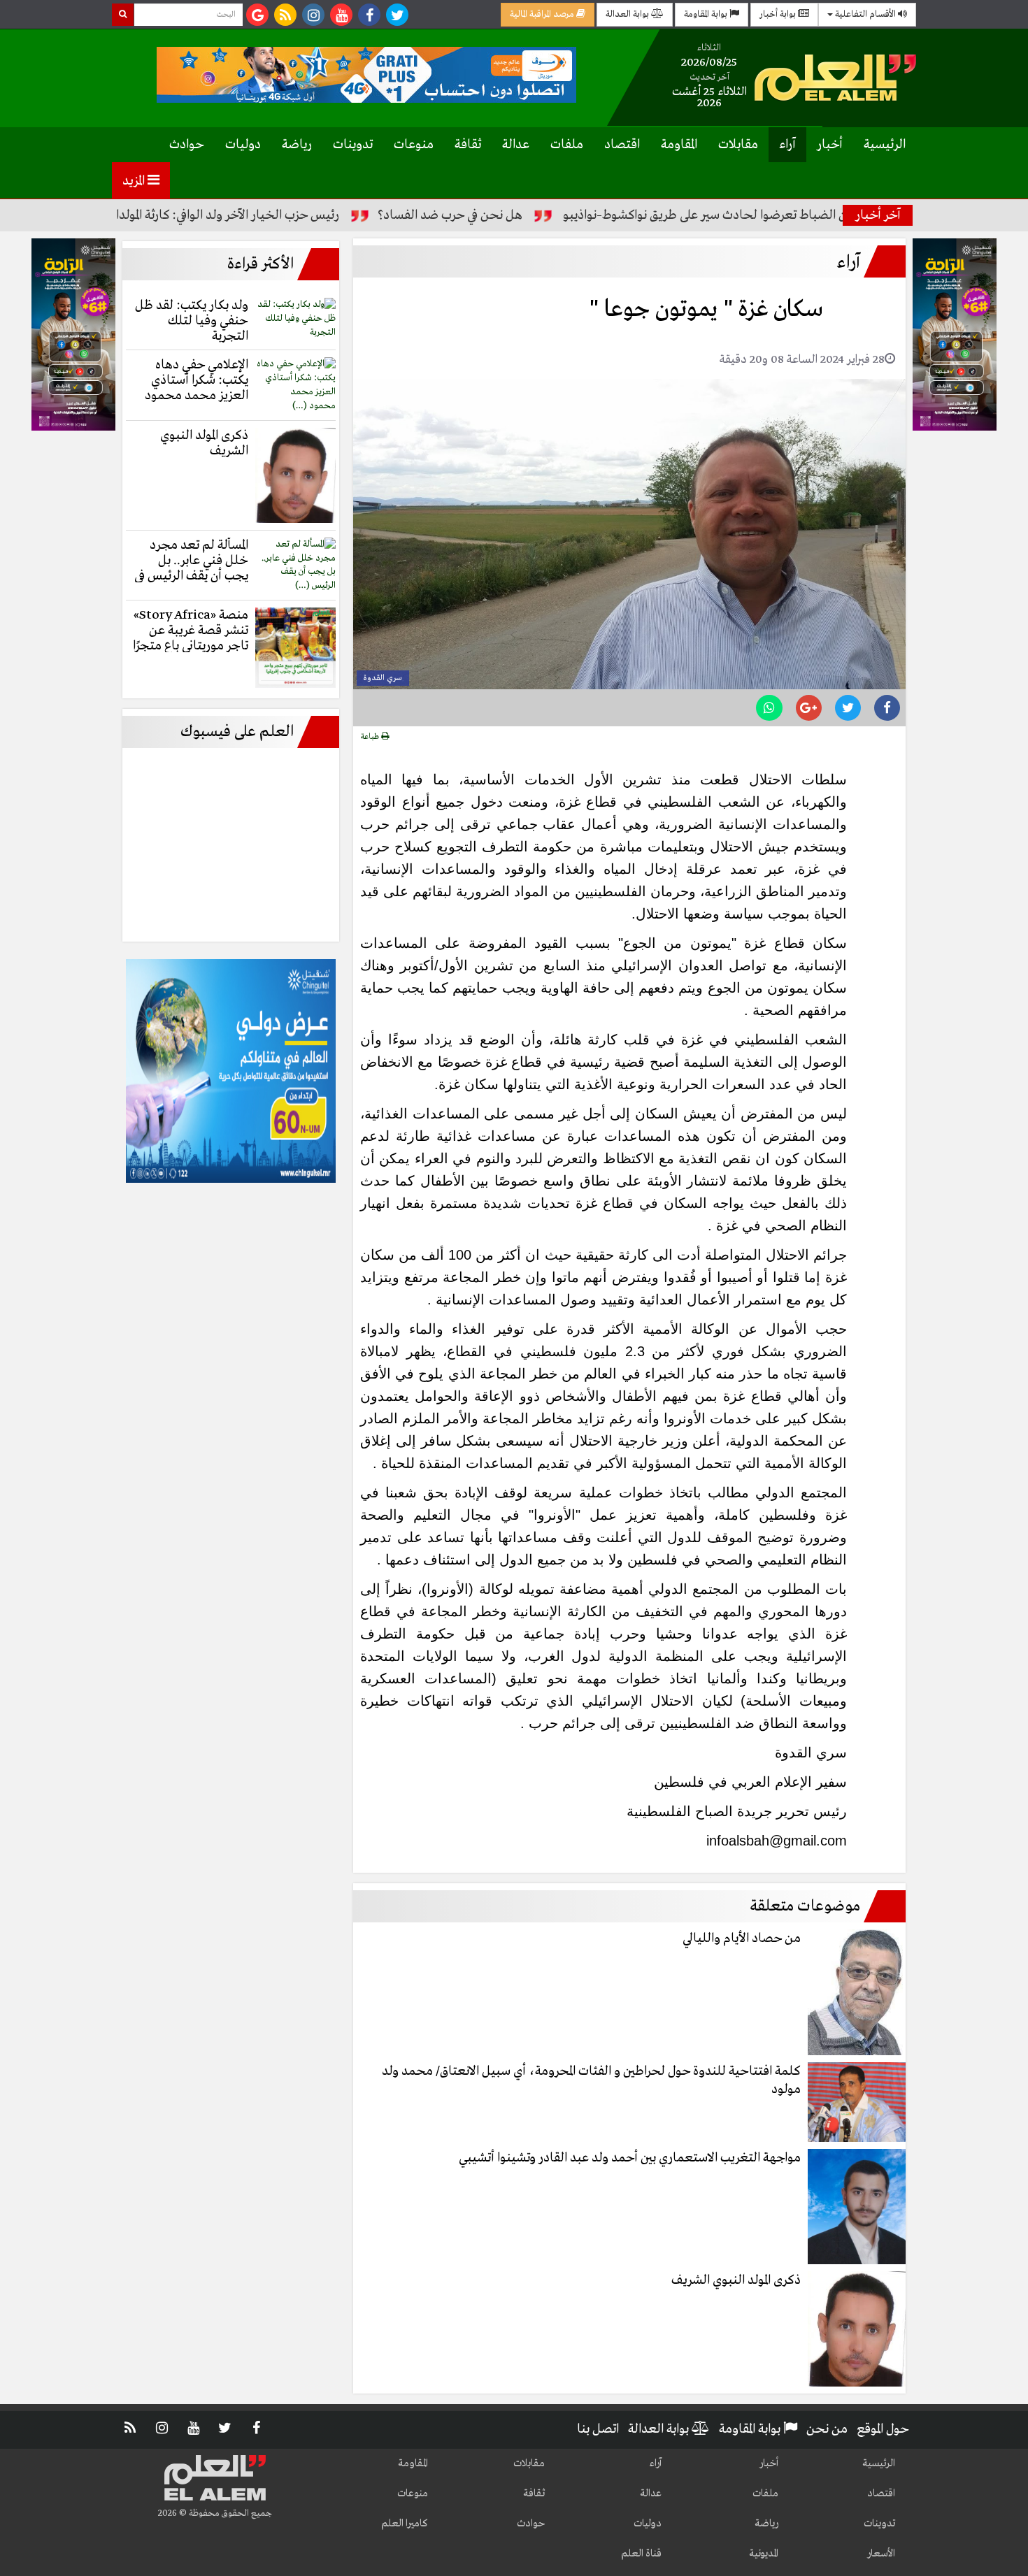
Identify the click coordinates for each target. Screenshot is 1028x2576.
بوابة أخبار (779, 14)
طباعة (371, 737)
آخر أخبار (878, 215)
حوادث (187, 145)
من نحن (827, 2429)
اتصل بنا (598, 2429)
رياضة (297, 145)
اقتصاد (622, 145)
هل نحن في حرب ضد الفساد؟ (521, 215)
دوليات (243, 145)
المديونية (764, 2554)
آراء (787, 145)
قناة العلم (641, 2554)
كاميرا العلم (405, 2524)
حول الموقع (883, 2429)
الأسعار (881, 2554)
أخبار (830, 145)
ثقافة (468, 145)
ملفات (567, 145)
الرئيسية (885, 145)
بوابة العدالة (628, 14)
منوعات (414, 145)
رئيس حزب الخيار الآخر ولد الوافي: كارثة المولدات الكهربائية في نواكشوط (237, 215)
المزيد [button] (135, 181)
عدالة (516, 145)
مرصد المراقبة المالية (543, 14)
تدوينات (353, 145)
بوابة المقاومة (707, 14)
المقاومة (679, 145)
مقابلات (738, 145)
